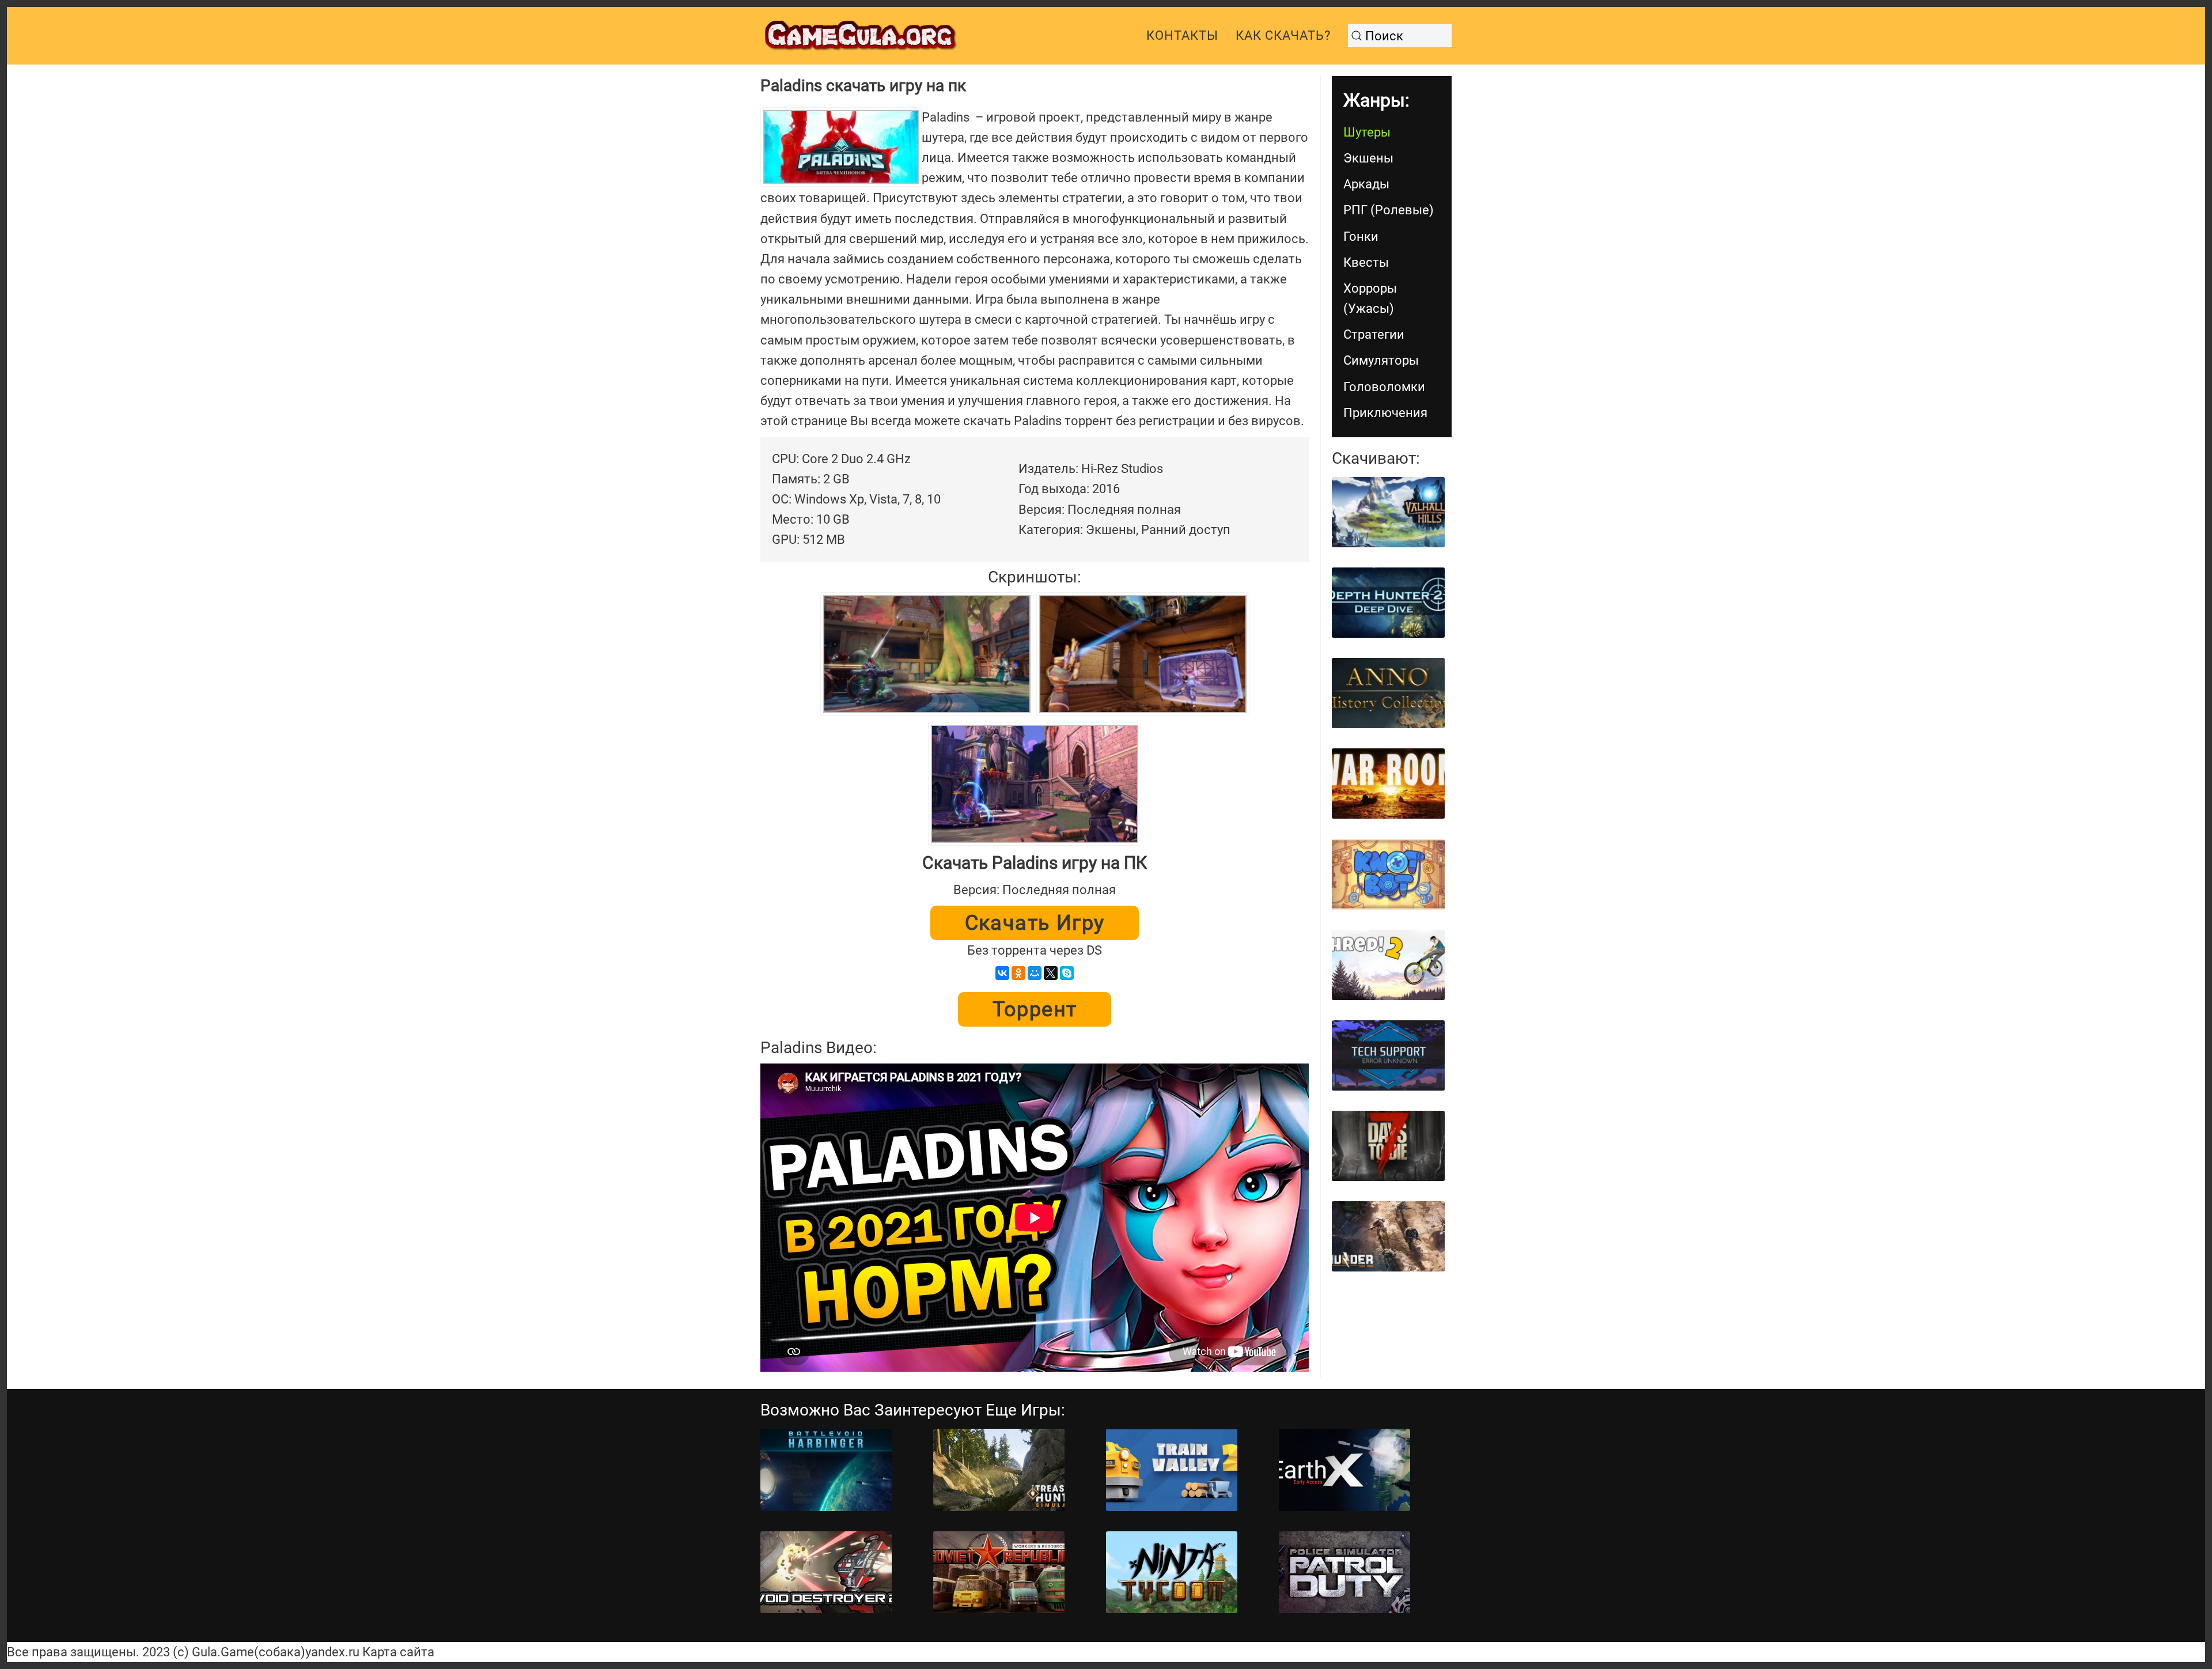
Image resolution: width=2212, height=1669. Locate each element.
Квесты (1366, 262)
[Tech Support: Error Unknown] (1388, 1055)
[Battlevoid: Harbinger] (826, 1470)
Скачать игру (1035, 923)
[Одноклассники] (1018, 973)
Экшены (1368, 158)
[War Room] (1388, 784)
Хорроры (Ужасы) (1370, 298)
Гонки (1361, 236)
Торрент (1035, 1009)
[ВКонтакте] (1002, 973)
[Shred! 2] (1388, 965)
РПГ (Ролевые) (1389, 210)
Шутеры (1367, 132)
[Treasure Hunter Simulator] (999, 1470)
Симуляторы (1381, 360)
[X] (1051, 973)
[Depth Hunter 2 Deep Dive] (1388, 603)
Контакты (1182, 35)
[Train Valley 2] (1172, 1470)
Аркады (1366, 184)
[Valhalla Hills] (1388, 512)
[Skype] (1067, 973)
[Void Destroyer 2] (826, 1573)
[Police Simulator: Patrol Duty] (1344, 1573)
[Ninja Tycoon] (1172, 1573)
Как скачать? (1283, 35)
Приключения (1385, 413)
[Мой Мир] (1035, 973)
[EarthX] (1344, 1470)
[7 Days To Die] (1388, 1146)
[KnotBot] (1388, 874)
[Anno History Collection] (1388, 693)
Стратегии (1374, 334)
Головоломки (1384, 387)
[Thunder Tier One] (1388, 1236)
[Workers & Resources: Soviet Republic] (999, 1573)
